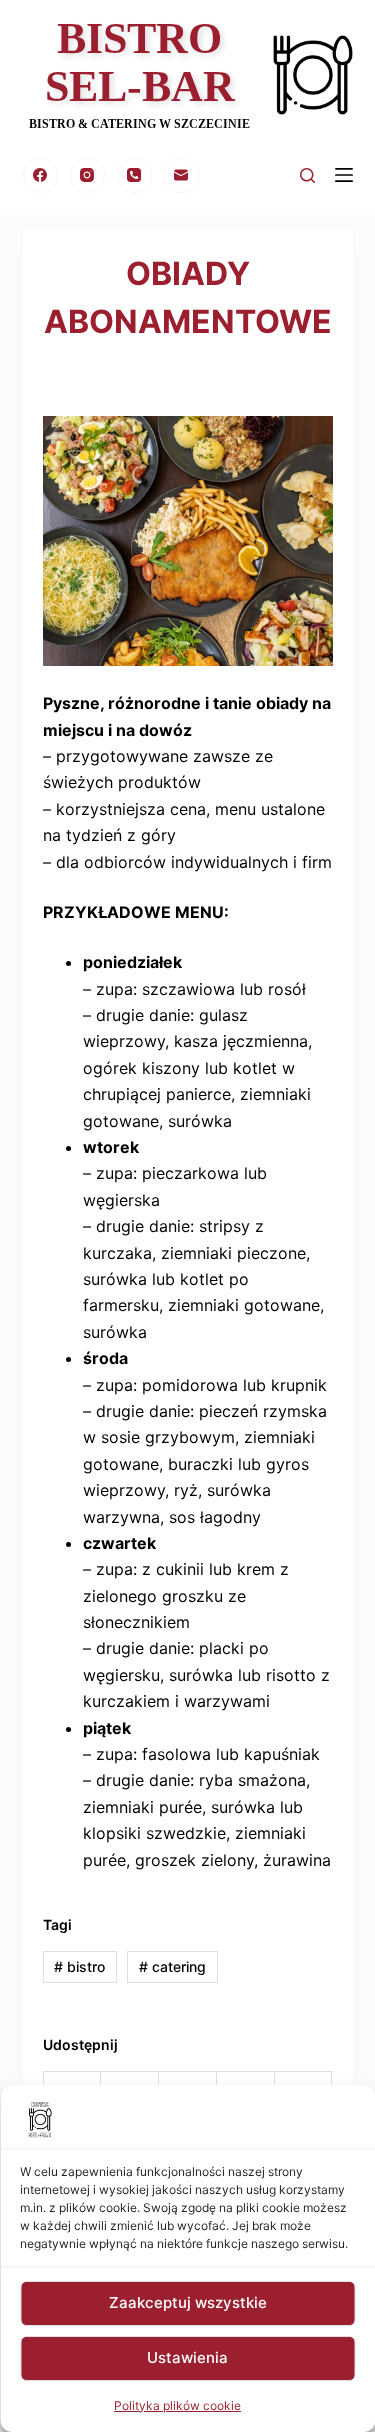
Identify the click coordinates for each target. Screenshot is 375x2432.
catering (172, 1966)
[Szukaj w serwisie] (307, 175)
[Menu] (344, 175)
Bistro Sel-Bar (140, 62)
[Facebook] (40, 175)
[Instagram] (87, 175)
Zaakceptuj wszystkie (188, 2302)
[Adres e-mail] (181, 175)
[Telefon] (134, 175)
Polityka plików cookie (177, 2405)
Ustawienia (187, 2357)
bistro (79, 1966)
